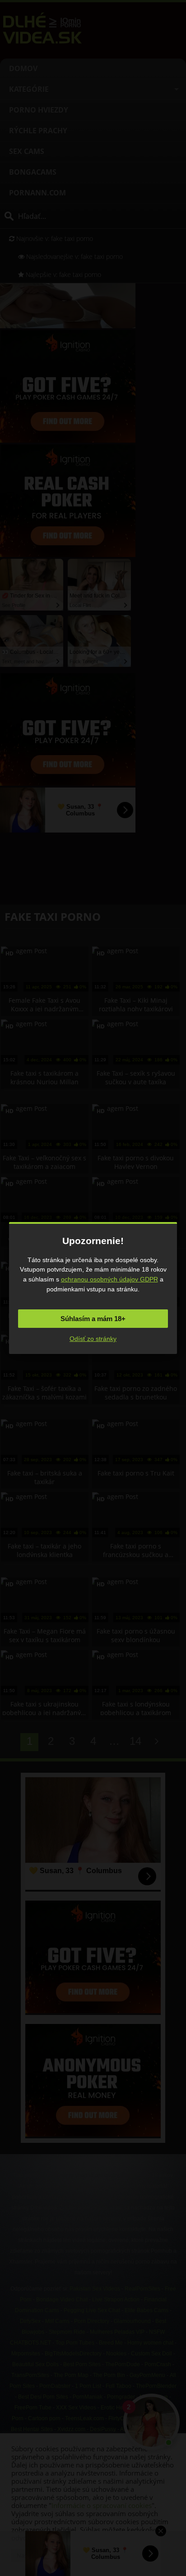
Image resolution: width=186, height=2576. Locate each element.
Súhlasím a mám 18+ (93, 1319)
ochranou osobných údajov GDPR (109, 1279)
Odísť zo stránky (93, 1339)
